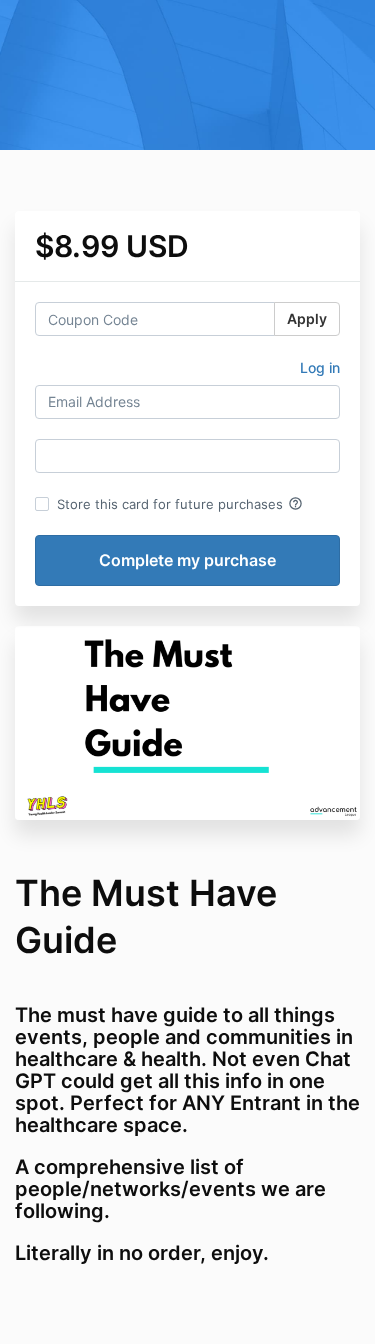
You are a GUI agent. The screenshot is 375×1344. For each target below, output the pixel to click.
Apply (307, 318)
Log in (320, 367)
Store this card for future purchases (180, 504)
